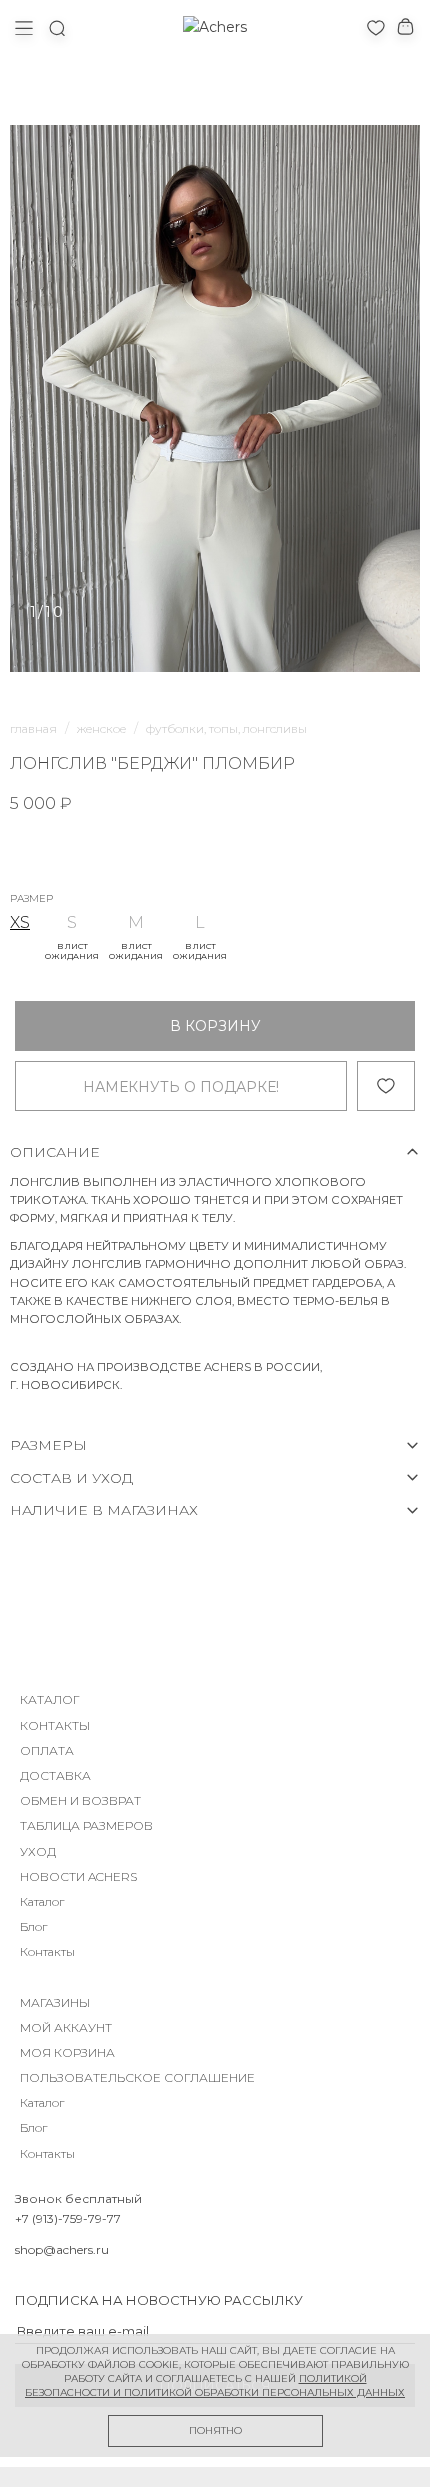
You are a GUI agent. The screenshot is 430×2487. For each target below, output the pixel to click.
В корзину (215, 1026)
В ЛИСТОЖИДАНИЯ (72, 951)
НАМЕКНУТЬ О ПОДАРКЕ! (181, 1087)
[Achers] (215, 27)
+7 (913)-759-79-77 (68, 2218)
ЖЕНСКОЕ (101, 728)
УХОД (38, 1851)
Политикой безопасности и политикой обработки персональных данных (215, 2385)
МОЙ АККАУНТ (66, 2027)
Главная (33, 728)
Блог (33, 1926)
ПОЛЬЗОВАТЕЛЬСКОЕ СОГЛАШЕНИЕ (137, 2077)
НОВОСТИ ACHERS (78, 1876)
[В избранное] (386, 1086)
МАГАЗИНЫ (55, 2002)
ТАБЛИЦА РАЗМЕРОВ (86, 1825)
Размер (31, 899)
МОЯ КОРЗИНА (67, 2052)
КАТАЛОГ (50, 1699)
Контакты (47, 1951)
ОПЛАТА (47, 1750)
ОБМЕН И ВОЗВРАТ (80, 1800)
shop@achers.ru (62, 2249)
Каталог (42, 1901)
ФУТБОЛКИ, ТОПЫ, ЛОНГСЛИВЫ (226, 728)
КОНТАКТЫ (55, 1725)
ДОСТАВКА (55, 1775)
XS (20, 922)
